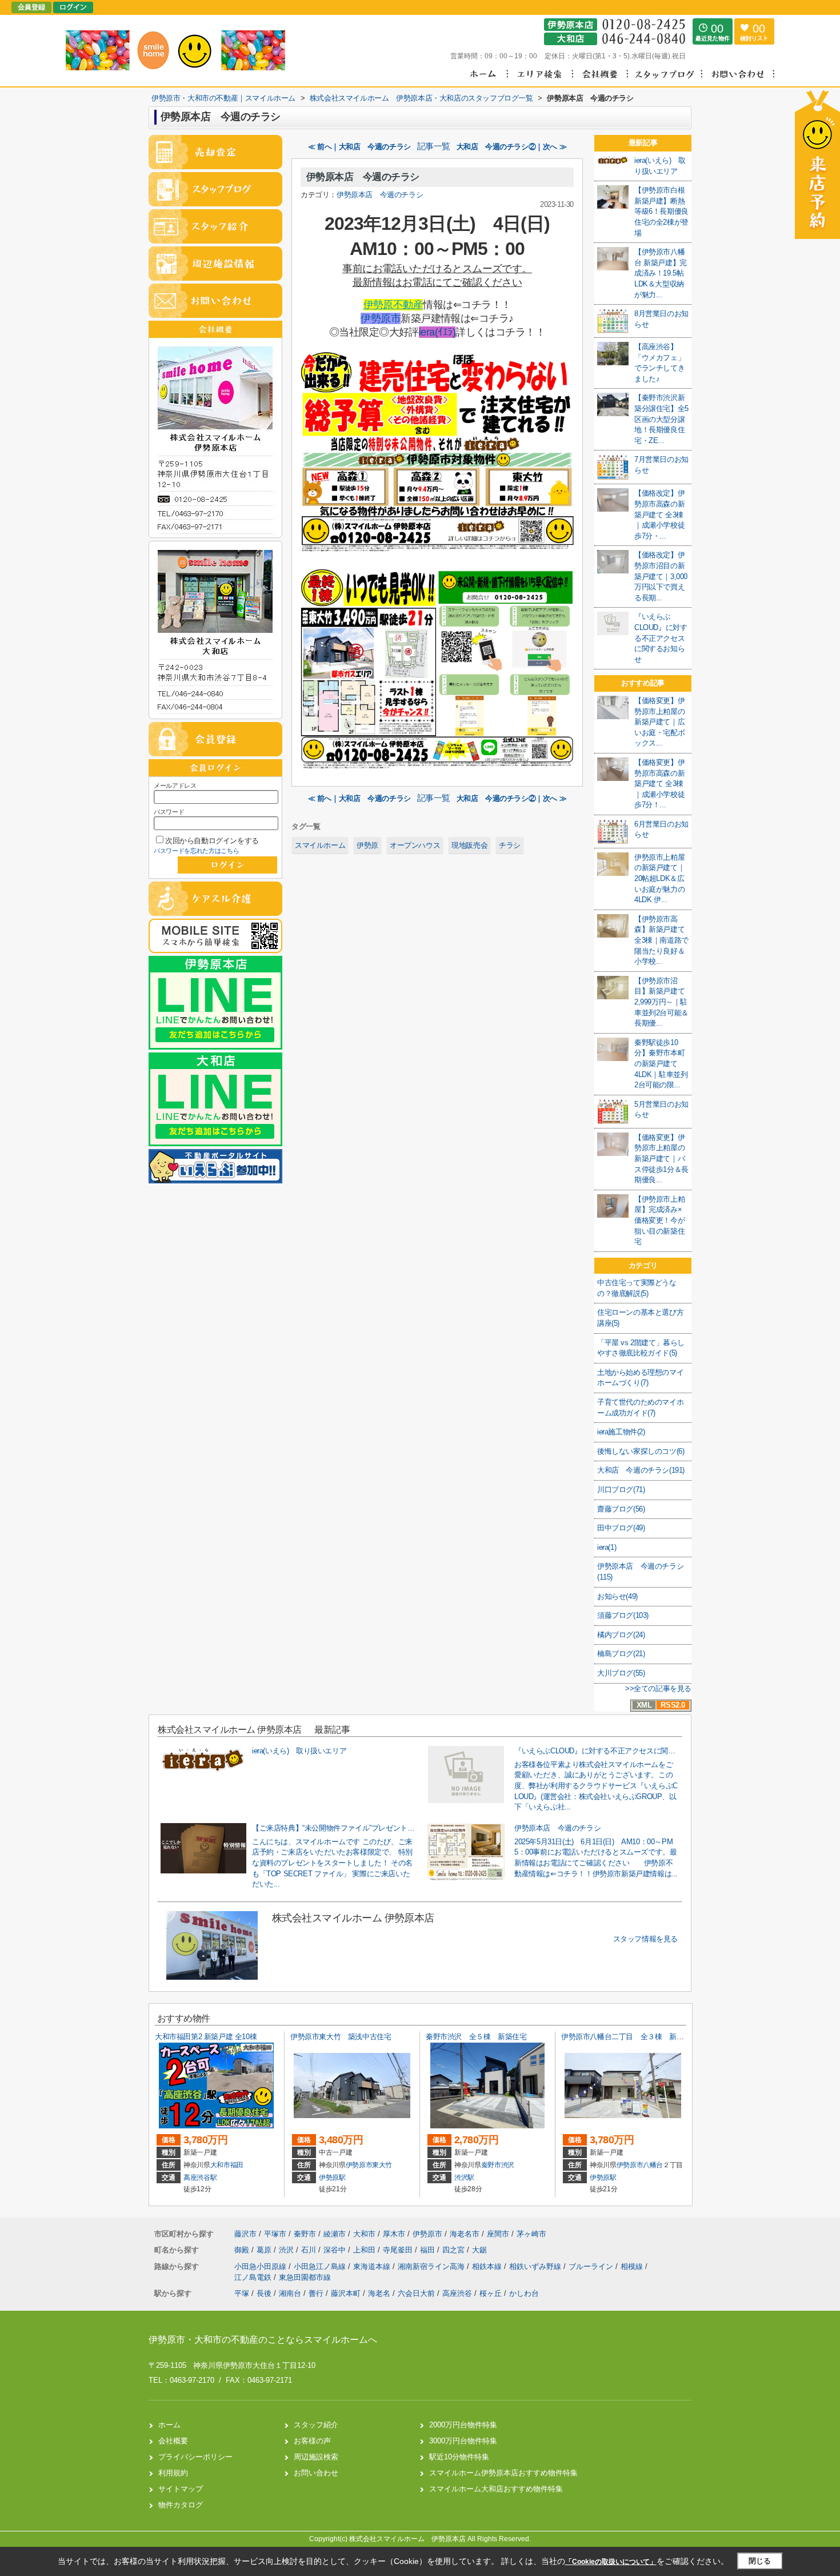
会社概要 (173, 2441)
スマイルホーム (320, 845)
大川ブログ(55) (621, 1673)
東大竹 (382, 2165)
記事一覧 (434, 146)
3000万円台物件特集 (463, 2441)
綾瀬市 (335, 2234)
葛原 (265, 2250)
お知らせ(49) (617, 1596)
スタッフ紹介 (316, 2425)
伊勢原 (367, 845)
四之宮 (455, 2250)
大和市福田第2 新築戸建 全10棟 (206, 2037)
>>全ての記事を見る (658, 1688)
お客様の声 (312, 2441)
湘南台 (290, 2293)
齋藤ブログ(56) (621, 1509)
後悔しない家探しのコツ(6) (641, 1451)
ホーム (169, 2425)
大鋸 (479, 2250)
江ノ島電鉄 (254, 2277)
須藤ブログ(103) (623, 1615)
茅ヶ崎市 (531, 2234)
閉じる (760, 2561)
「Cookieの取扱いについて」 (611, 2562)
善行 (316, 2293)
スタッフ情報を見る (645, 1939)
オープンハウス (415, 845)
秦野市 (491, 2165)
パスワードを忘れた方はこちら (197, 851)
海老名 (379, 2293)
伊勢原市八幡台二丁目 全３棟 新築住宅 (629, 2037)
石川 (310, 2250)
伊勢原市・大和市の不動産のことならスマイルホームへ (263, 2340)
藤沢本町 (346, 2293)
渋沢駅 (464, 2178)
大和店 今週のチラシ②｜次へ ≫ (512, 147)
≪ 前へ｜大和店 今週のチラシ (359, 147)
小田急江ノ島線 (321, 2266)
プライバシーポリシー (195, 2457)
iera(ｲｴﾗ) (437, 332)
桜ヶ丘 (491, 2293)
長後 (264, 2293)
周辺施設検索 (316, 2457)
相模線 (633, 2266)
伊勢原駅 (332, 2178)
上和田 (365, 2250)
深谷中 (336, 2250)
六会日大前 (416, 2293)
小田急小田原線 (261, 2266)
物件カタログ (181, 2505)
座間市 (498, 2234)
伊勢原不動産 (393, 305)
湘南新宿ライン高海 (432, 2266)
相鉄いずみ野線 (536, 2266)
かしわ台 (524, 2293)
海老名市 (465, 2234)
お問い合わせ (316, 2473)
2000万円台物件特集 (463, 2425)
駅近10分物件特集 (459, 2457)
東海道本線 (373, 2266)
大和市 (220, 2165)
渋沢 (508, 2165)
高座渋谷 (457, 2293)
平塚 (242, 2293)
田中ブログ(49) (621, 1528)
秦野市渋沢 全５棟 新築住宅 (476, 2037)
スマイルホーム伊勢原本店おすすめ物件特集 (503, 2473)
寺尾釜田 (399, 2250)
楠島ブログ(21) (621, 1654)
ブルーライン (592, 2266)
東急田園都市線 (305, 2277)
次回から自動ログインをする (212, 841)
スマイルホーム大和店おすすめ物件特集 (496, 2489)
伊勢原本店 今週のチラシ (363, 177)
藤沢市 (245, 2234)
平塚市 (275, 2234)
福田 (237, 2165)
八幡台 (653, 2165)
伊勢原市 (381, 318)
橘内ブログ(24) (621, 1635)
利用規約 (173, 2473)
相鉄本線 (488, 2266)
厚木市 (394, 2234)
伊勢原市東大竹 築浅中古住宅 (341, 2037)
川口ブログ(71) (621, 1490)
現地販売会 (469, 845)
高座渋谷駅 (200, 2178)
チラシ (510, 845)
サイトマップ (181, 2489)
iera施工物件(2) (621, 1432)
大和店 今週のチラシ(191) (641, 1470)
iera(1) (607, 1547)
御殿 (243, 2250)
